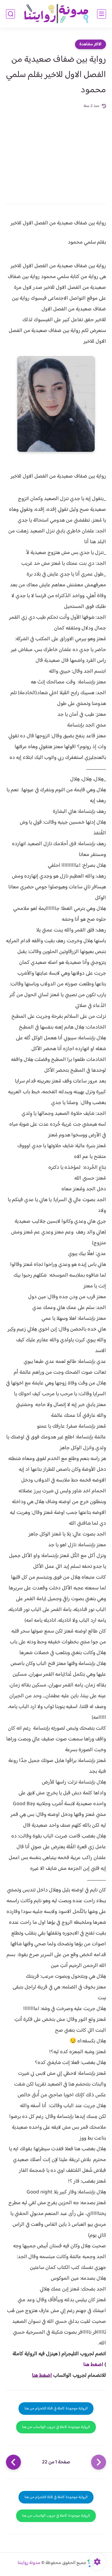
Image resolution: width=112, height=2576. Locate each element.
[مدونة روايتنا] (56, 14)
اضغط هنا (93, 2365)
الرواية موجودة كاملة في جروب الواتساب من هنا (56, 2427)
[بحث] (10, 14)
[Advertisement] (56, 153)
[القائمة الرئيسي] (102, 14)
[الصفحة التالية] (13, 2462)
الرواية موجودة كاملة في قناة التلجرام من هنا (56, 2409)
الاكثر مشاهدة (90, 44)
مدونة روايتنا (29, 2563)
